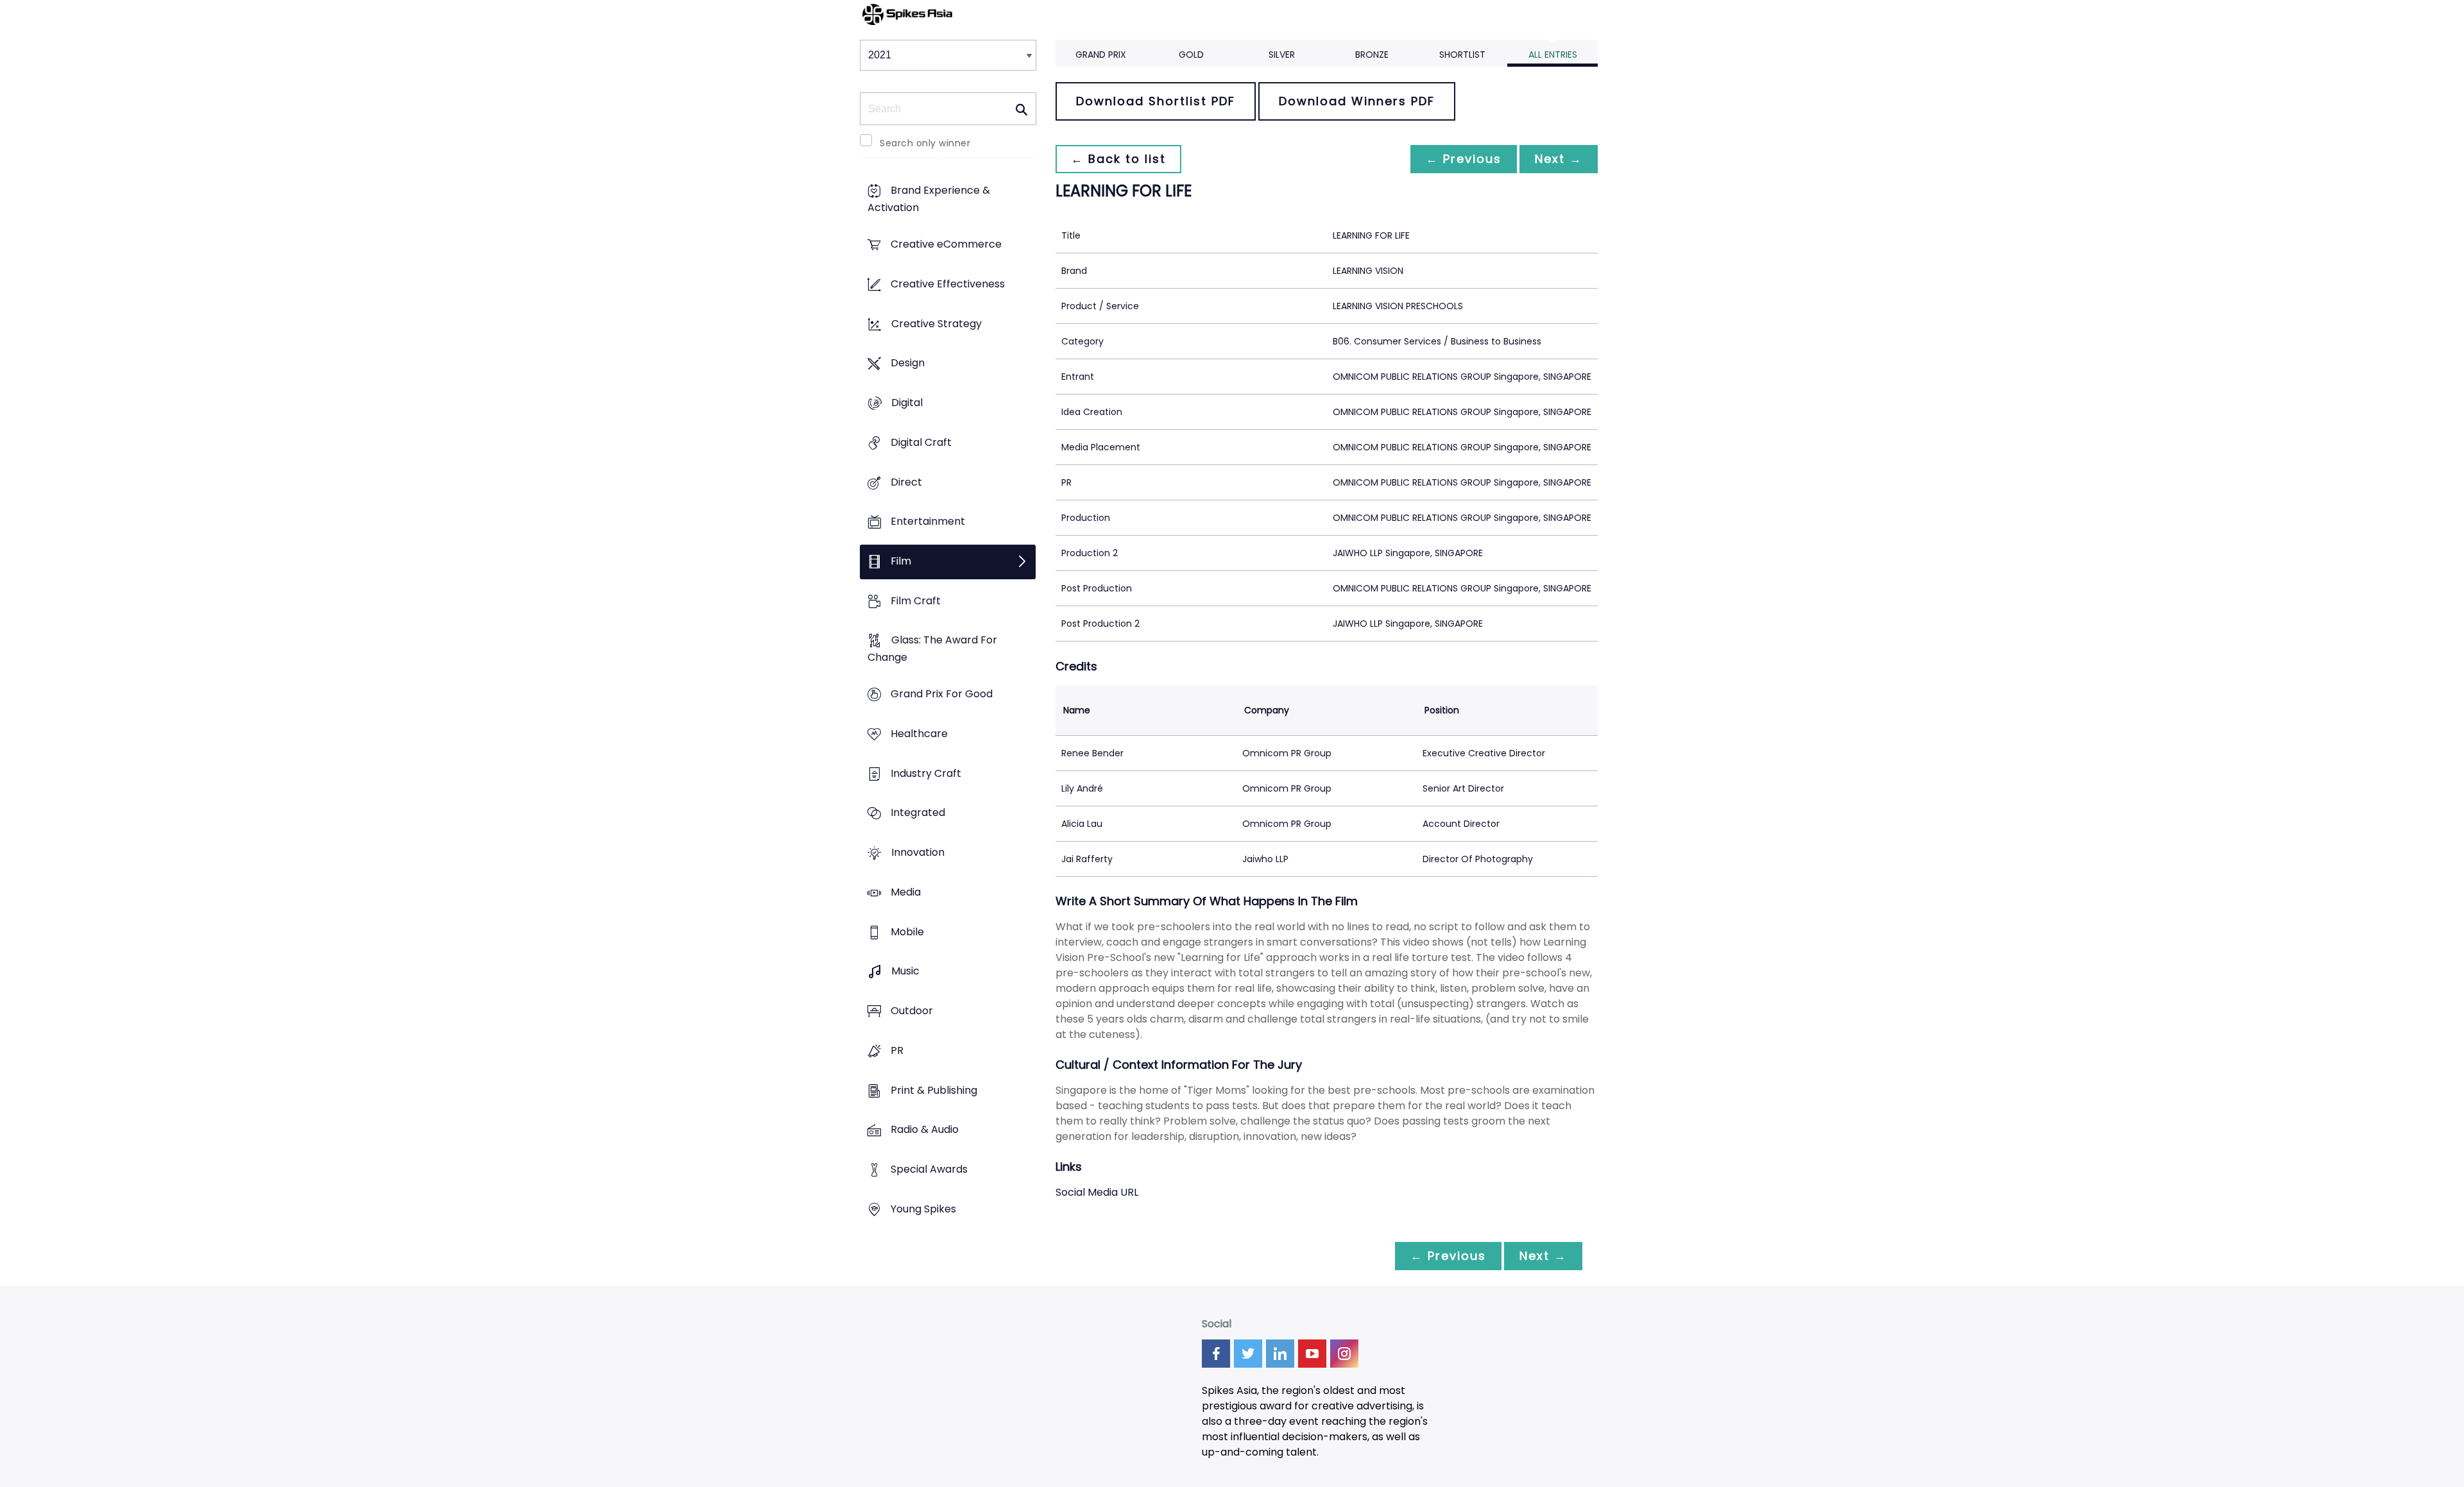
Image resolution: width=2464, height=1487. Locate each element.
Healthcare (919, 734)
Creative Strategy (937, 324)
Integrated (918, 813)
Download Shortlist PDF (1156, 101)
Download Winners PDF (1357, 101)
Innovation (918, 853)
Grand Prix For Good (942, 694)
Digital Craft (921, 442)
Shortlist (1462, 55)
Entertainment (928, 522)
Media (906, 892)
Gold (1191, 55)
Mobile (907, 932)
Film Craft (916, 601)
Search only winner (925, 143)
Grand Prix (1101, 55)
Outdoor (912, 1011)
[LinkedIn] (1280, 1354)
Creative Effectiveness (948, 284)
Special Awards (929, 1169)
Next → (1559, 159)
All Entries (1553, 55)
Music (905, 972)
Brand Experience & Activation (929, 200)
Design (908, 363)
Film (901, 561)
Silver (1282, 55)
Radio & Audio (925, 1130)
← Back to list (1118, 159)
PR (897, 1050)
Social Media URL (1097, 1192)
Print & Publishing (934, 1090)
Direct (906, 482)
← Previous (1464, 159)
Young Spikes (923, 1209)
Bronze (1372, 55)
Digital (907, 403)
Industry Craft (926, 773)
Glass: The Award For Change (932, 649)
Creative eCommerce (946, 245)
